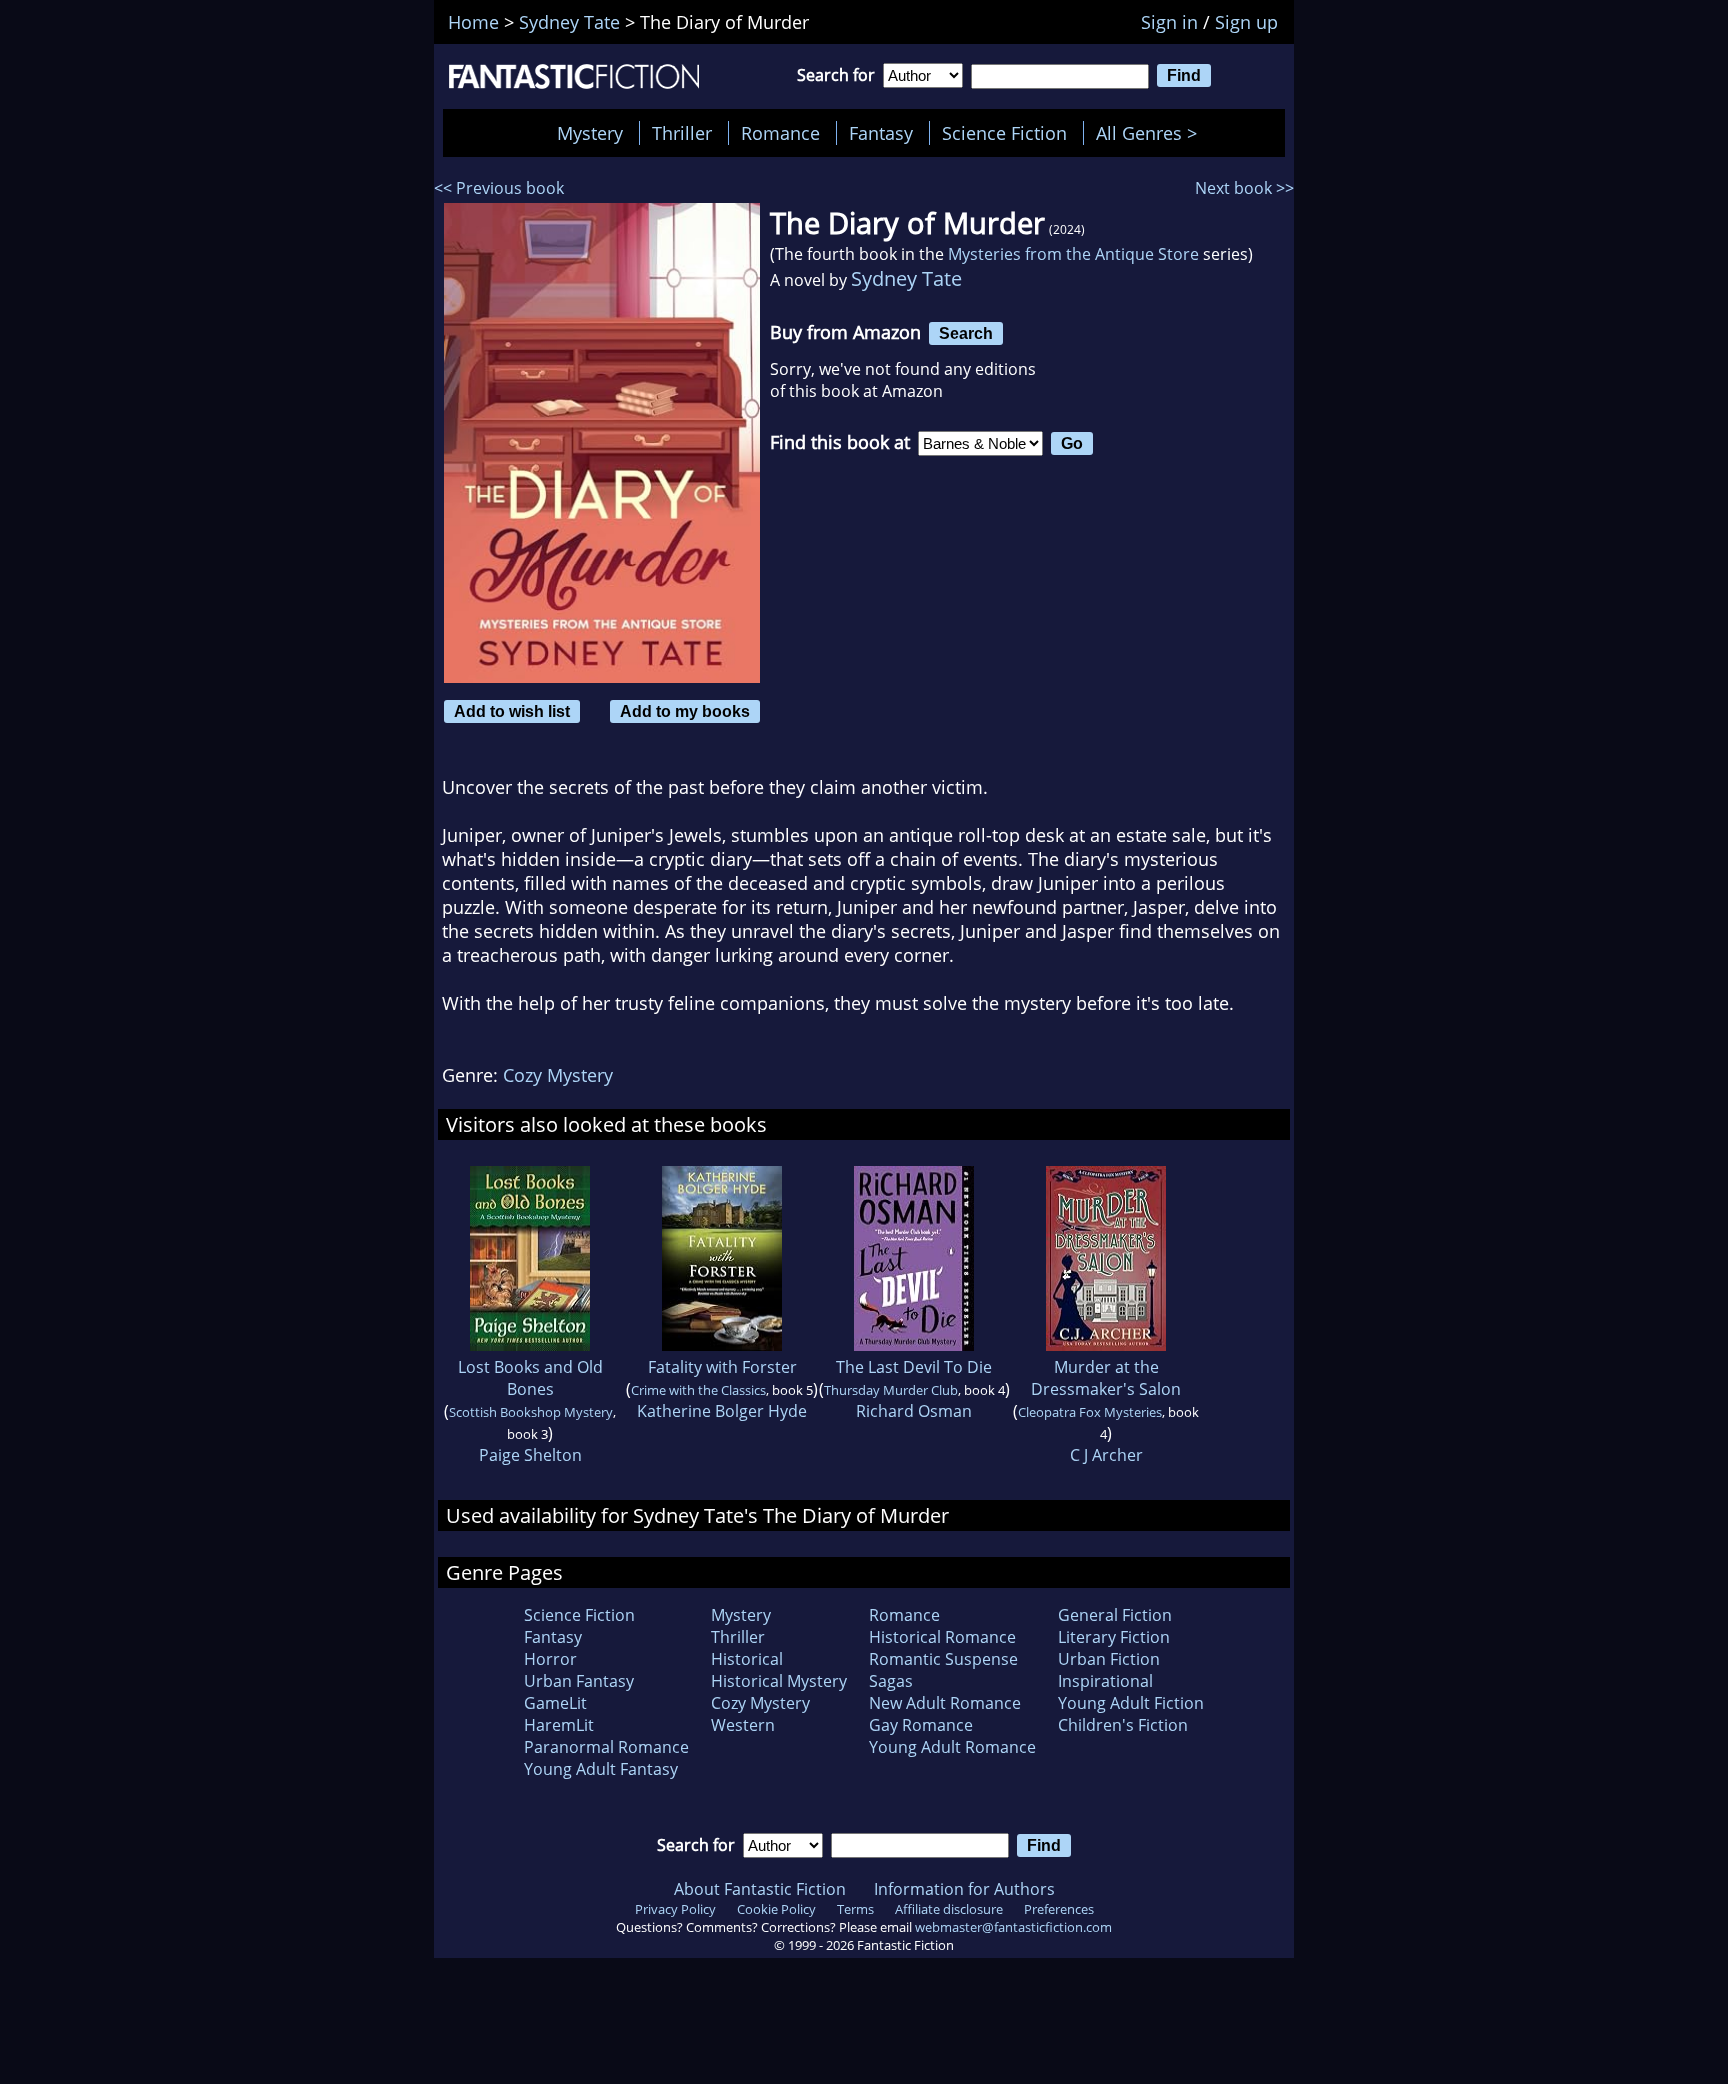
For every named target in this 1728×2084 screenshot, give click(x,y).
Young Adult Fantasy (601, 1769)
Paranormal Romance (606, 1747)
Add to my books (685, 711)
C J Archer (1106, 1455)
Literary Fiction (1114, 1637)
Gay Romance (921, 1725)
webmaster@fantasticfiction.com (1013, 1927)
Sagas (891, 1681)
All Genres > (1151, 133)
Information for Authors (964, 1889)
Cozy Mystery (558, 1075)
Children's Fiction (1123, 1725)
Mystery (590, 133)
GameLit (555, 1703)
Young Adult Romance (952, 1747)
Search (966, 333)
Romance (780, 133)
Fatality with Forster (722, 1367)
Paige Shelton (530, 1455)
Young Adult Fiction (1131, 1703)
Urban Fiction (1109, 1659)
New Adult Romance (945, 1703)
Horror (550, 1659)
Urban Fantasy (579, 1681)
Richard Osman (914, 1411)
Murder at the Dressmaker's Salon (1106, 1378)
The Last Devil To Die (914, 1367)
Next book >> (1244, 188)
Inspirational (1105, 1681)
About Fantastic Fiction (760, 1889)
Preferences (1059, 1909)
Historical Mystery (779, 1681)
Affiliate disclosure (949, 1909)
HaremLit (559, 1725)
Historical (747, 1659)
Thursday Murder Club (891, 1390)
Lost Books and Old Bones (530, 1378)
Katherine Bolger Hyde (722, 1411)
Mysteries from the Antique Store (1073, 254)
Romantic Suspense (943, 1659)
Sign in (1169, 22)
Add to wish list (512, 711)
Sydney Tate (906, 278)
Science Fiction (1004, 133)
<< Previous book (499, 188)
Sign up (1246, 22)
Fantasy (881, 133)
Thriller (682, 133)
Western (743, 1725)
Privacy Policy (675, 1909)
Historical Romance (942, 1637)
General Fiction (1115, 1615)
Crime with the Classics (698, 1390)
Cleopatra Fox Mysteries (1090, 1412)
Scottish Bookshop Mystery (531, 1412)
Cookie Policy (776, 1909)
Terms (855, 1909)
